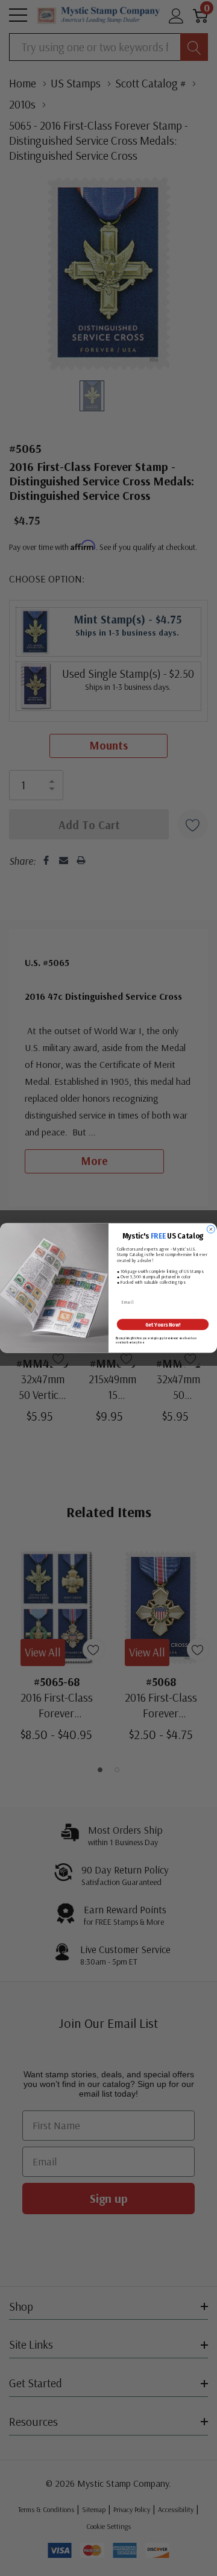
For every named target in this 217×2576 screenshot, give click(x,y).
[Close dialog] (211, 1229)
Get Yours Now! (163, 1324)
